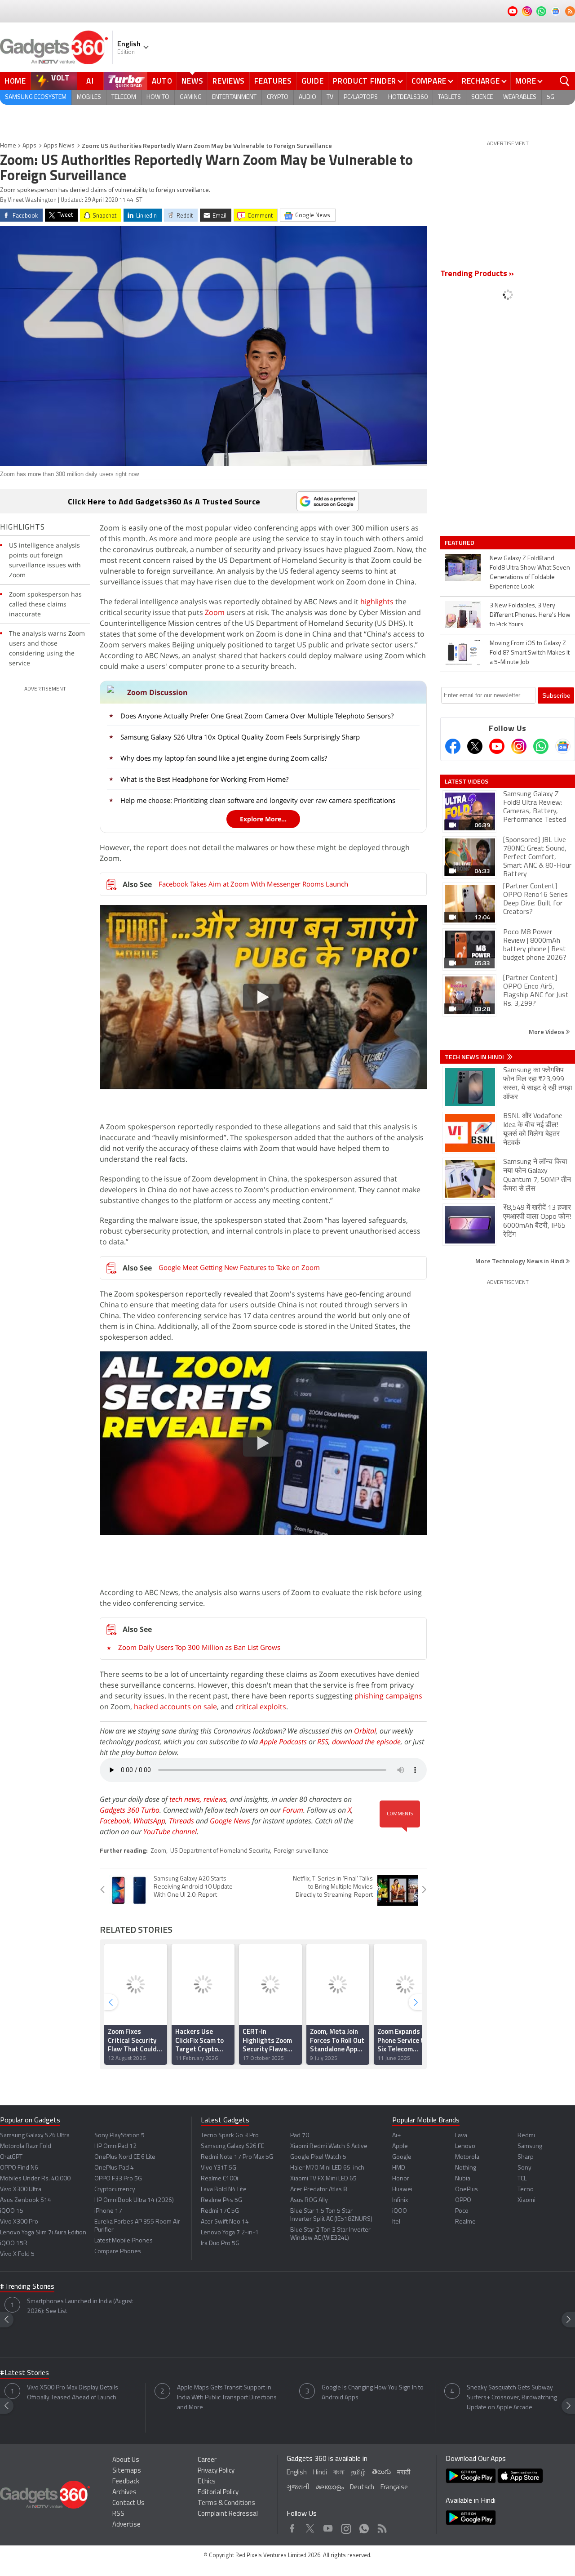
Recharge (481, 81)
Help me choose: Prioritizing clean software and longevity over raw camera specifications (258, 800)
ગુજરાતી (298, 2488)
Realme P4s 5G (221, 2200)
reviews (215, 1799)
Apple (400, 2146)
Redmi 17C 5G (220, 2211)
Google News (230, 1821)
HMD (399, 2168)
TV (330, 97)
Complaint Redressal (228, 2514)
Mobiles (89, 97)
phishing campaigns (388, 1696)
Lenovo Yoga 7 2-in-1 (230, 2233)
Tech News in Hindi (475, 1057)
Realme (465, 2222)
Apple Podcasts (283, 1742)
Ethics (207, 2482)
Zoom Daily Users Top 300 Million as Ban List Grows (199, 1647)
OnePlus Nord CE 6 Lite (125, 2157)
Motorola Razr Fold (26, 2146)
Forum (293, 1810)
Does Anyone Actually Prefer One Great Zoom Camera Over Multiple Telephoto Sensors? (257, 716)
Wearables (520, 97)
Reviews (229, 81)
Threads (181, 1821)
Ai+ (396, 2136)
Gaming (191, 97)
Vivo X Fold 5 (17, 2254)
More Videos (547, 1032)
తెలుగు (381, 2472)
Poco (462, 2211)
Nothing (466, 2168)
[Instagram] (519, 746)
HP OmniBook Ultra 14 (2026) (134, 2200)
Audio (307, 97)
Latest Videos (467, 781)
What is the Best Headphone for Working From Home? (204, 779)
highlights (377, 602)
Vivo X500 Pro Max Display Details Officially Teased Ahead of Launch (73, 2393)
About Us (126, 2460)
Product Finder (365, 81)
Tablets (449, 97)
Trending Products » (477, 274)
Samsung (530, 2146)
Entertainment (234, 97)
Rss (381, 2526)
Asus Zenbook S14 (26, 2200)
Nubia (463, 2179)
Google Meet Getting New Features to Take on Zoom (239, 1267)
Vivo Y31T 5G (219, 2168)
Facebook (115, 1821)
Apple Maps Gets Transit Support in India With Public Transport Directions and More (227, 2398)
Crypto (278, 97)
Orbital (365, 1731)
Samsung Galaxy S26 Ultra (35, 2136)
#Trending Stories (27, 2287)
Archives (124, 2493)
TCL (522, 2179)
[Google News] (563, 746)
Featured (460, 543)
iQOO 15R (14, 2244)
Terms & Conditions (226, 2503)
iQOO (400, 2211)
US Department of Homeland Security (220, 1851)
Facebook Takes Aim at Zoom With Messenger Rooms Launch (253, 884)
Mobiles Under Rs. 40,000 (35, 2179)
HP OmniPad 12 (115, 2146)
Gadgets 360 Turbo (130, 1810)
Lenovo (465, 2146)
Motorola (467, 2157)
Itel (396, 2222)
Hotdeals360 (408, 97)
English (297, 2473)
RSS (323, 1742)
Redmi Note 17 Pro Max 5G (237, 2157)
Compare (429, 81)
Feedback (126, 2482)
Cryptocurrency (115, 2190)
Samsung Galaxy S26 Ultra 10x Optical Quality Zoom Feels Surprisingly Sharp (240, 737)
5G (551, 97)
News (192, 81)
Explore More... (263, 819)
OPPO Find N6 (19, 2168)
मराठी (404, 2473)
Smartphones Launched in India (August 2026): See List (80, 2306)
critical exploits (261, 1707)
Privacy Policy (216, 2471)
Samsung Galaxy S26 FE (232, 2146)
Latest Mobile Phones (124, 2241)
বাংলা (339, 2473)
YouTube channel (170, 1832)
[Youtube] (497, 746)
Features (273, 81)
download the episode (366, 1742)
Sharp (526, 2157)
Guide (313, 81)
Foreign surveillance (301, 1851)
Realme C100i (219, 2179)
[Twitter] (475, 746)
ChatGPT (11, 2157)
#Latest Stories (24, 2373)
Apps (29, 146)
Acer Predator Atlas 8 (318, 2190)
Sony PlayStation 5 (119, 2136)
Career (207, 2460)
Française (394, 2488)
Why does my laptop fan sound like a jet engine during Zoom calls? (224, 758)
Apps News (59, 146)
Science (482, 97)
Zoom (215, 612)
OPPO (463, 2200)
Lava (461, 2136)
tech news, (186, 1799)
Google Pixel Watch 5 (318, 2157)
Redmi (526, 2136)
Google (402, 2157)
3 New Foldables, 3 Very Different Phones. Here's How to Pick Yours (530, 615)
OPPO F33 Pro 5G (118, 2179)
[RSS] (570, 11)
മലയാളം (330, 2488)
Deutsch (362, 2488)
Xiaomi (526, 2200)
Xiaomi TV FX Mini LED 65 (323, 2179)
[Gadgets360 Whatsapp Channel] (541, 746)
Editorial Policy (218, 2493)
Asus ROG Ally (309, 2200)
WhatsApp (149, 1821)
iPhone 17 (108, 2211)
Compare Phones (118, 2252)
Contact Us (128, 2503)
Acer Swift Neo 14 (225, 2222)
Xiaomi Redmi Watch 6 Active (329, 2146)
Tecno (526, 2190)
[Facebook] (453, 746)
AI (90, 81)
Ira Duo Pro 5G (220, 2244)
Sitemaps (127, 2471)
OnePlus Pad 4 (114, 2168)
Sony (524, 2168)
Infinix (400, 2200)
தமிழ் (358, 2473)
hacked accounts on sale (175, 1707)
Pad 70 (300, 2136)
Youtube (328, 2526)
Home (15, 81)
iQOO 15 (12, 2211)
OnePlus (467, 2190)
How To (158, 97)
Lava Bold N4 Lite (224, 2190)
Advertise (126, 2525)
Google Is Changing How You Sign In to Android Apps (373, 2393)
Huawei (402, 2190)
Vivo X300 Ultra (21, 2190)
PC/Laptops (361, 97)
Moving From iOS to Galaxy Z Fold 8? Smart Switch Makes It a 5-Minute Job (530, 653)
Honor (401, 2179)
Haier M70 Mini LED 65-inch (327, 2168)
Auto (162, 81)
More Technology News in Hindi (520, 1261)
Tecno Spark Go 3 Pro (230, 2136)
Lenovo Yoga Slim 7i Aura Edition (43, 2233)
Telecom (124, 97)
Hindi (320, 2473)
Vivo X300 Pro (19, 2222)
